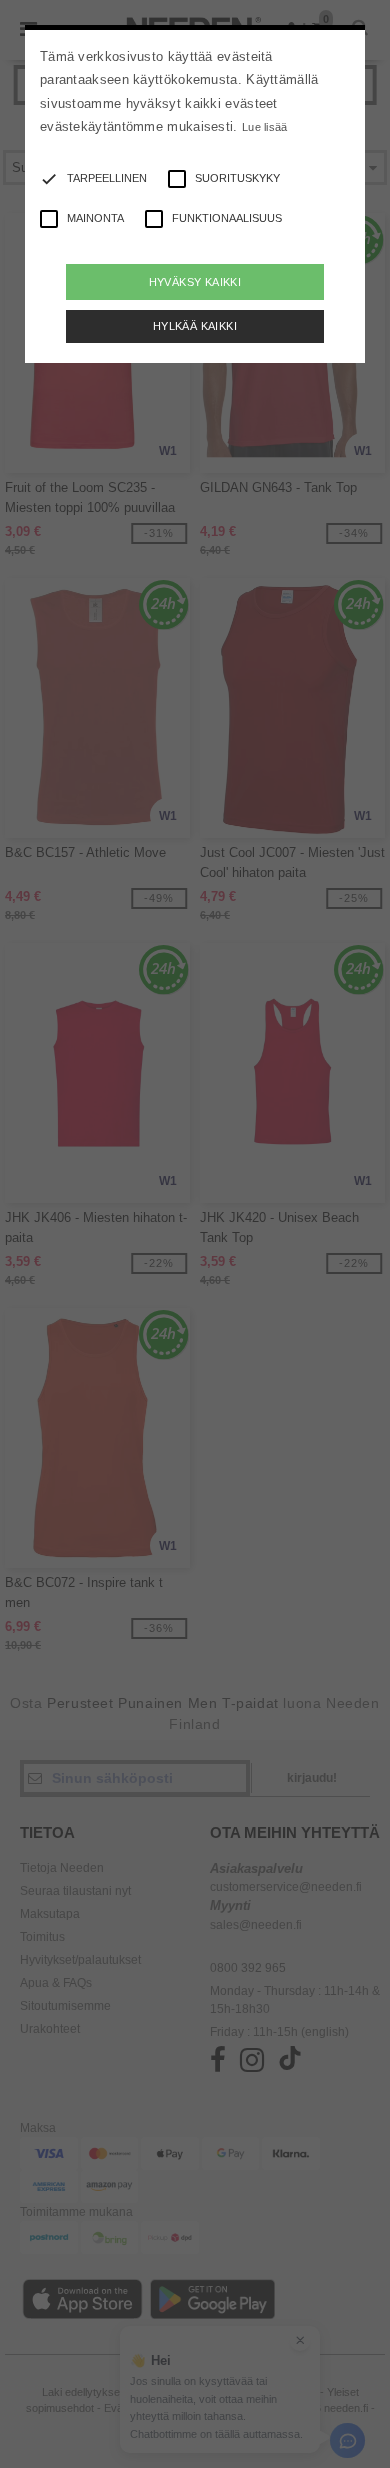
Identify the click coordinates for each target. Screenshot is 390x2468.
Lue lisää (265, 127)
